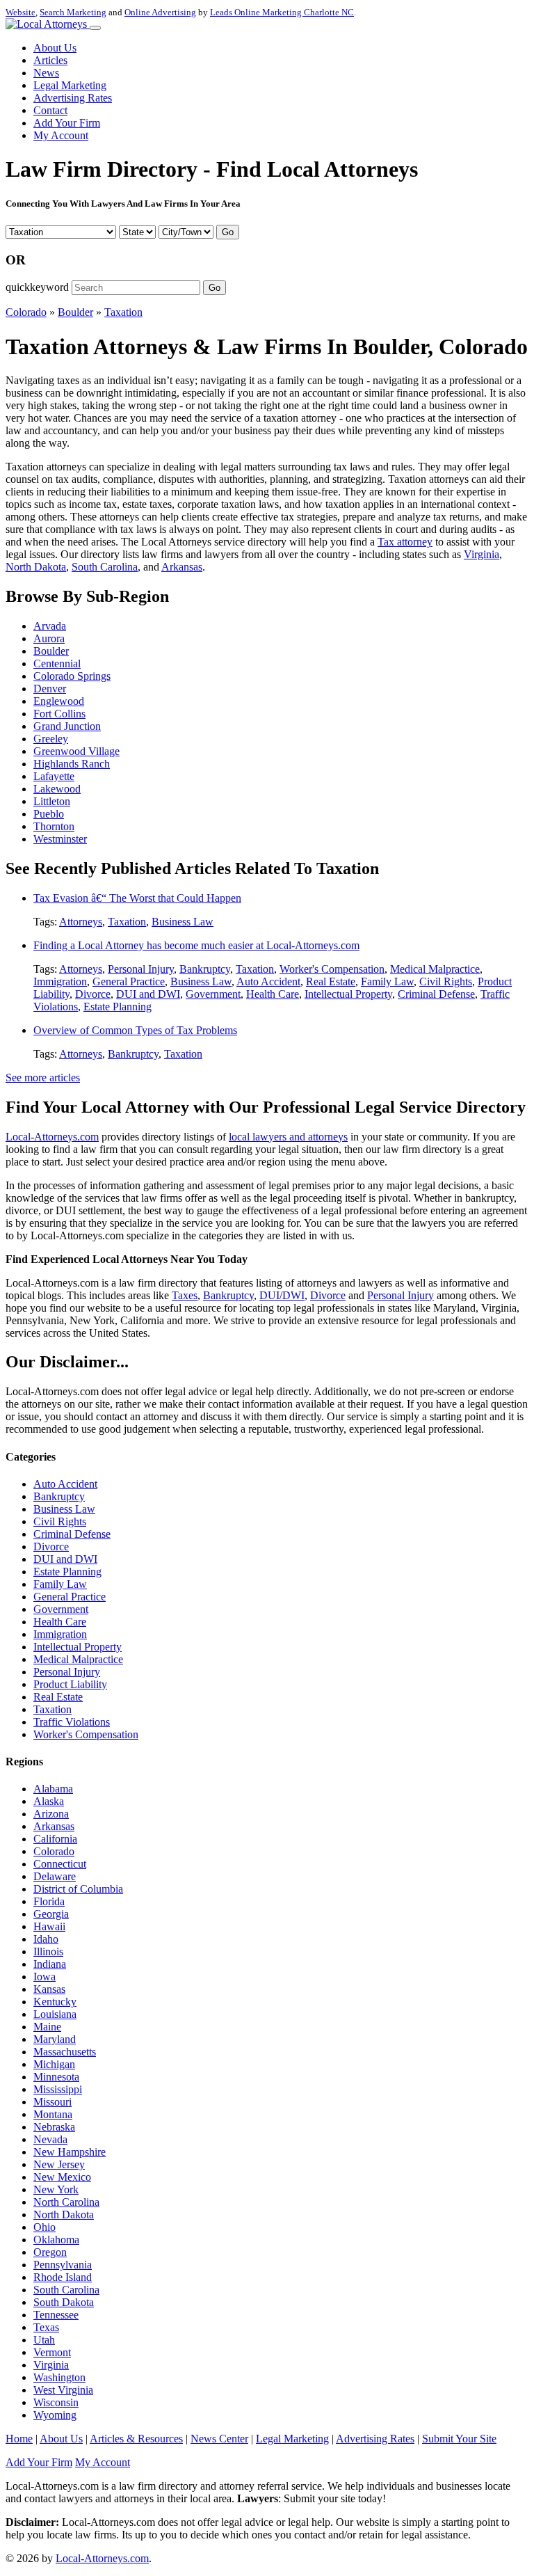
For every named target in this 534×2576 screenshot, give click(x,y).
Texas (46, 2327)
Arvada (50, 626)
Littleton (52, 801)
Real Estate (331, 981)
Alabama (53, 1789)
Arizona (51, 1814)
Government (213, 994)
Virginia (482, 554)
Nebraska (54, 2127)
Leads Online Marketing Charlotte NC (282, 12)
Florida (49, 1901)
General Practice (129, 981)
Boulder (75, 312)
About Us (55, 48)
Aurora (49, 638)
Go (228, 232)
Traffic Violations (72, 1722)
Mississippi (58, 2089)
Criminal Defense (436, 994)
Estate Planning (118, 1007)
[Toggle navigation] (95, 28)
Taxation (123, 312)
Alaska (49, 1801)
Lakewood (57, 789)
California (55, 1839)
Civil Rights (446, 981)
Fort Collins (59, 714)
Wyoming (55, 2415)
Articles (50, 60)
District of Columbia (78, 1889)
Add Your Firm (67, 123)
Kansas (49, 1989)
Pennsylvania (63, 2265)
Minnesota (56, 2077)
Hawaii (49, 1926)
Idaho (46, 1939)
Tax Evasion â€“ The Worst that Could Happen (137, 898)
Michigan (54, 2064)
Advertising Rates (73, 98)
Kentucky (55, 2002)
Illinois (48, 1951)
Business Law (183, 922)
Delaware (55, 1876)
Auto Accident (268, 981)
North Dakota (36, 567)
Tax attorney (405, 542)
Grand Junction (67, 726)
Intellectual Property (348, 994)
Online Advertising (160, 12)
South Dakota (64, 2302)
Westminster (60, 839)
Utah (44, 2340)
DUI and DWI (148, 994)
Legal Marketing (70, 85)
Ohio (44, 2227)
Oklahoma (56, 2240)
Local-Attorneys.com (52, 1137)
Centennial (57, 663)
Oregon (50, 2252)
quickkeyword (37, 287)
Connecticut (60, 1864)
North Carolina (66, 2202)
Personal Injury (141, 969)
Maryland (55, 2039)
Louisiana (55, 2014)
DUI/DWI (282, 1295)
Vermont (52, 2352)
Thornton (54, 826)
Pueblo (49, 814)
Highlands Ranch (72, 764)
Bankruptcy (205, 969)
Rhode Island (63, 2277)
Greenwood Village (76, 751)
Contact (50, 110)
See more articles (43, 1078)
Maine (47, 2027)
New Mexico (62, 2177)
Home (19, 2439)
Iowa (44, 1977)
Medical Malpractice (435, 969)
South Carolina (105, 567)
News (46, 73)
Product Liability (70, 1684)
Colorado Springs (72, 676)
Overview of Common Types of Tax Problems (135, 1030)
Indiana (50, 1964)
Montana (53, 2114)
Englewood (59, 701)
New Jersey (59, 2164)
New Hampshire (70, 2152)
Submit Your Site (459, 2439)
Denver (50, 689)
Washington (59, 2377)
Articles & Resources (136, 2439)
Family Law (387, 981)
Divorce (93, 994)
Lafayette (54, 776)
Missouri (52, 2102)
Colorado (26, 312)
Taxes (185, 1295)
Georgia (51, 1914)
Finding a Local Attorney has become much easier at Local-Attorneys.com (196, 945)
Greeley (51, 739)
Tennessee (56, 2315)
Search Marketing (73, 12)
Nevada (50, 2139)
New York (56, 2189)
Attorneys (81, 922)
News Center (219, 2439)
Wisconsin (56, 2402)
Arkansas (182, 567)
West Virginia (63, 2390)
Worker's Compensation (332, 969)
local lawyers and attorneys (288, 1137)
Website (21, 12)
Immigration (60, 981)
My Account (61, 135)
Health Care (273, 994)
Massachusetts (65, 2052)
